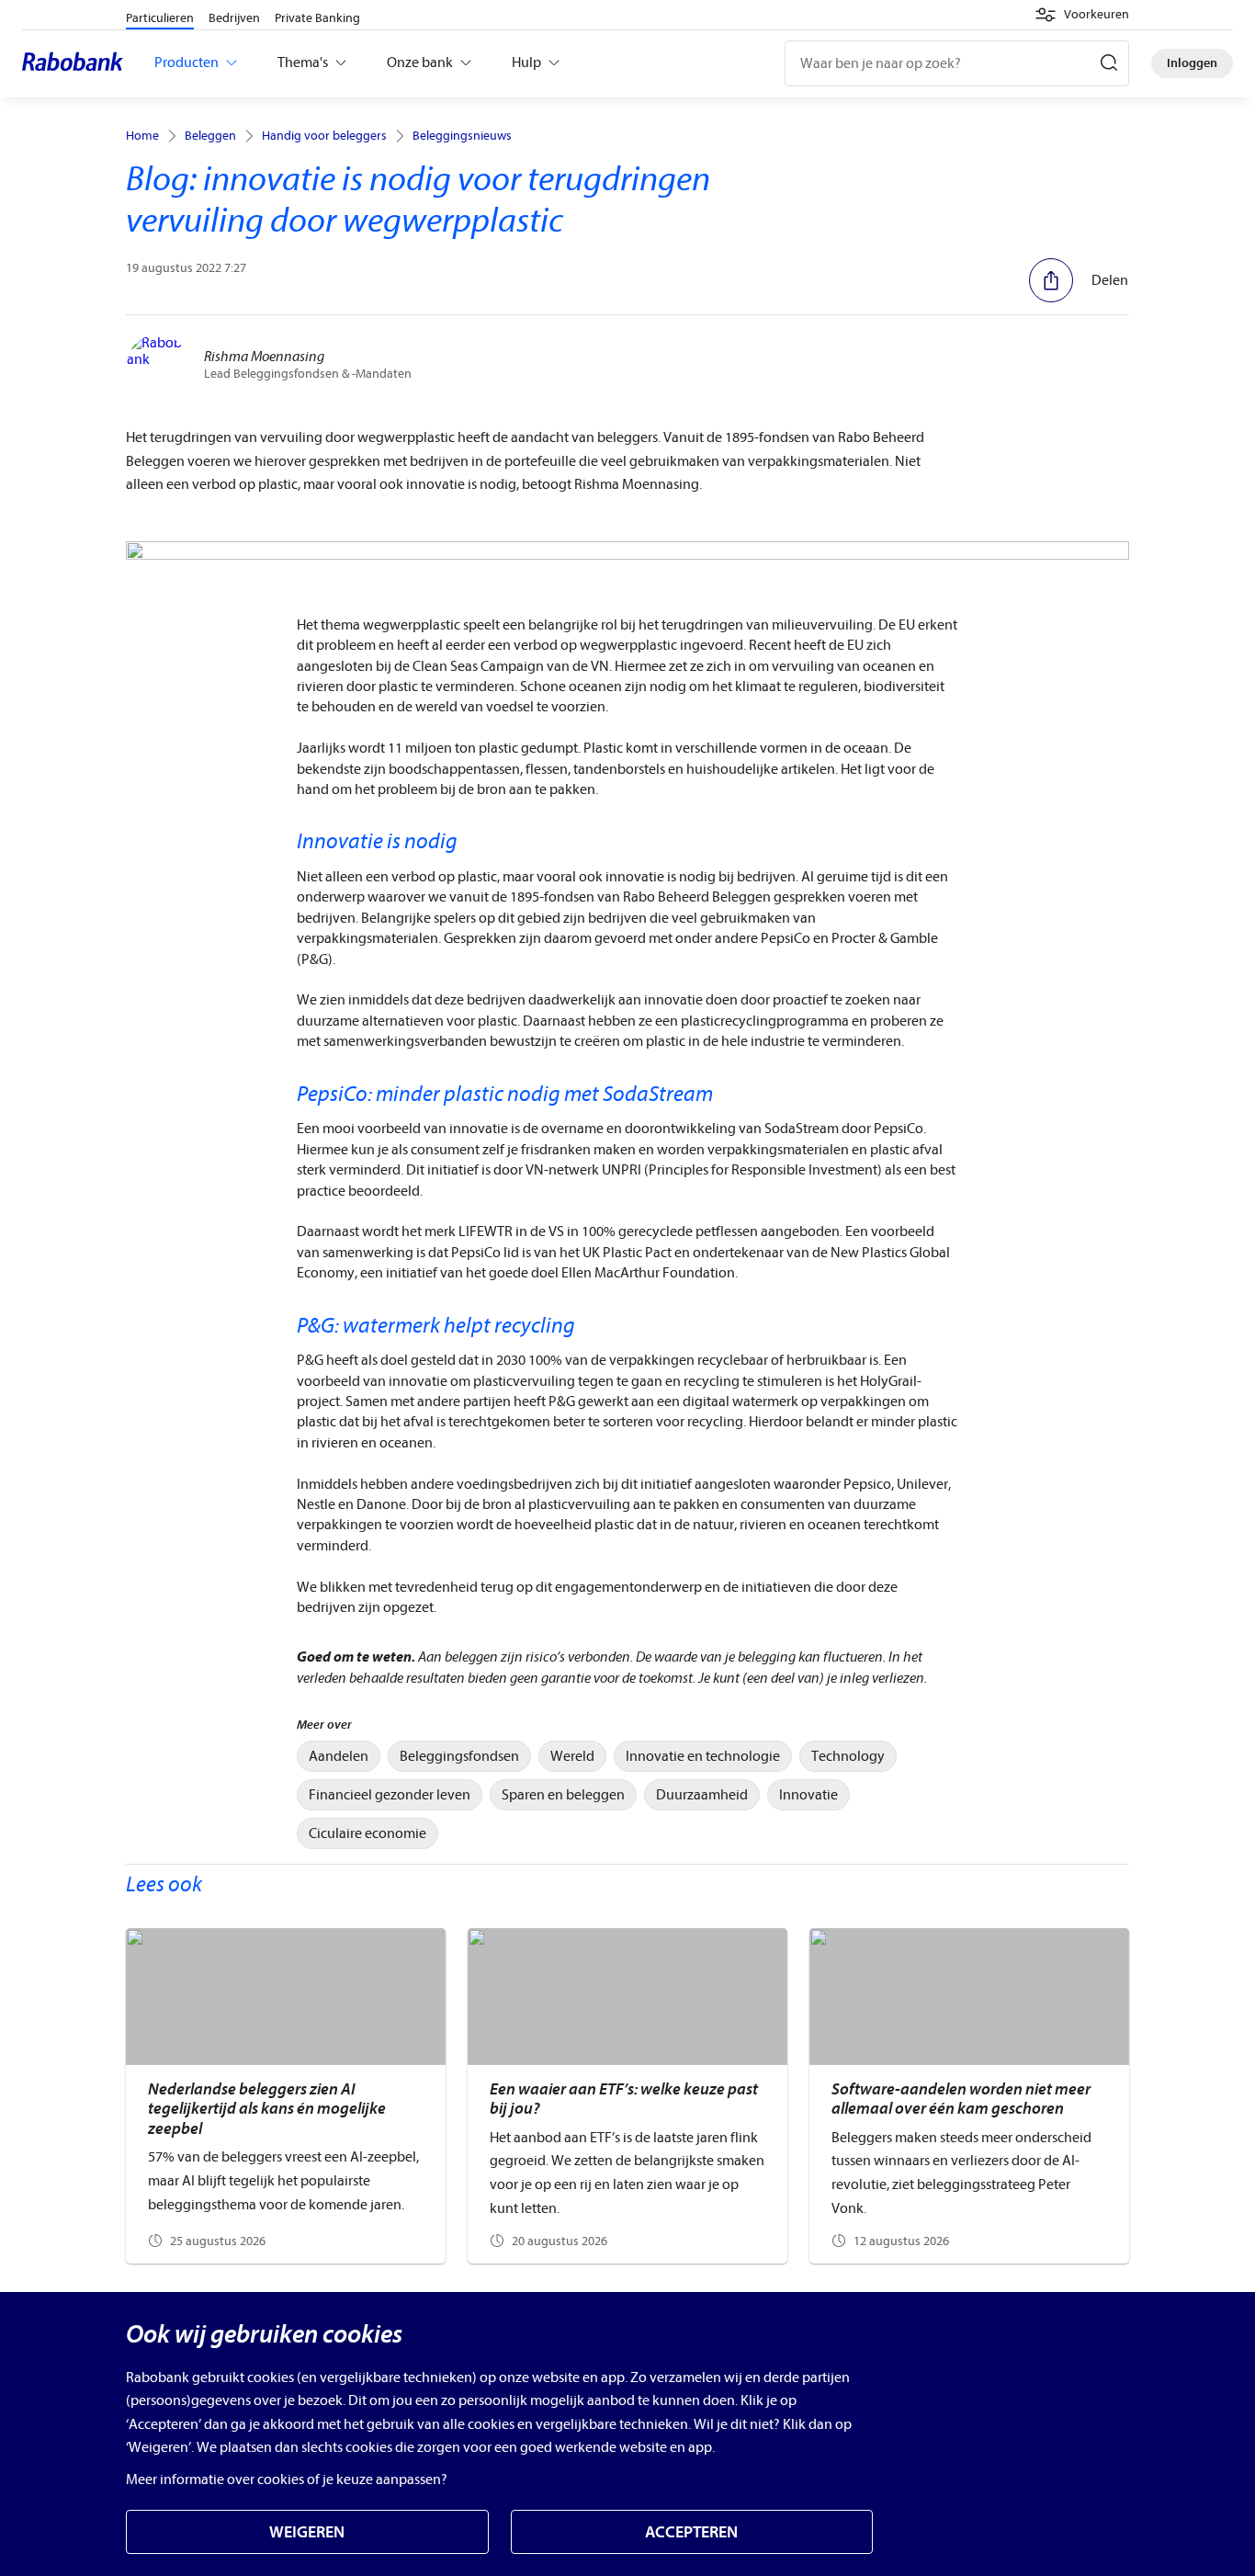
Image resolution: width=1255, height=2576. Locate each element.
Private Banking (317, 18)
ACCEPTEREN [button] (691, 2532)
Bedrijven (234, 18)
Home (142, 136)
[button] (1082, 15)
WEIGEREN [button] (307, 2532)
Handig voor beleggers (324, 136)
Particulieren (160, 18)
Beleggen (210, 136)
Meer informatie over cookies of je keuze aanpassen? (287, 2480)
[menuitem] (339, 1756)
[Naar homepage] (77, 63)
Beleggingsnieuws (462, 136)
